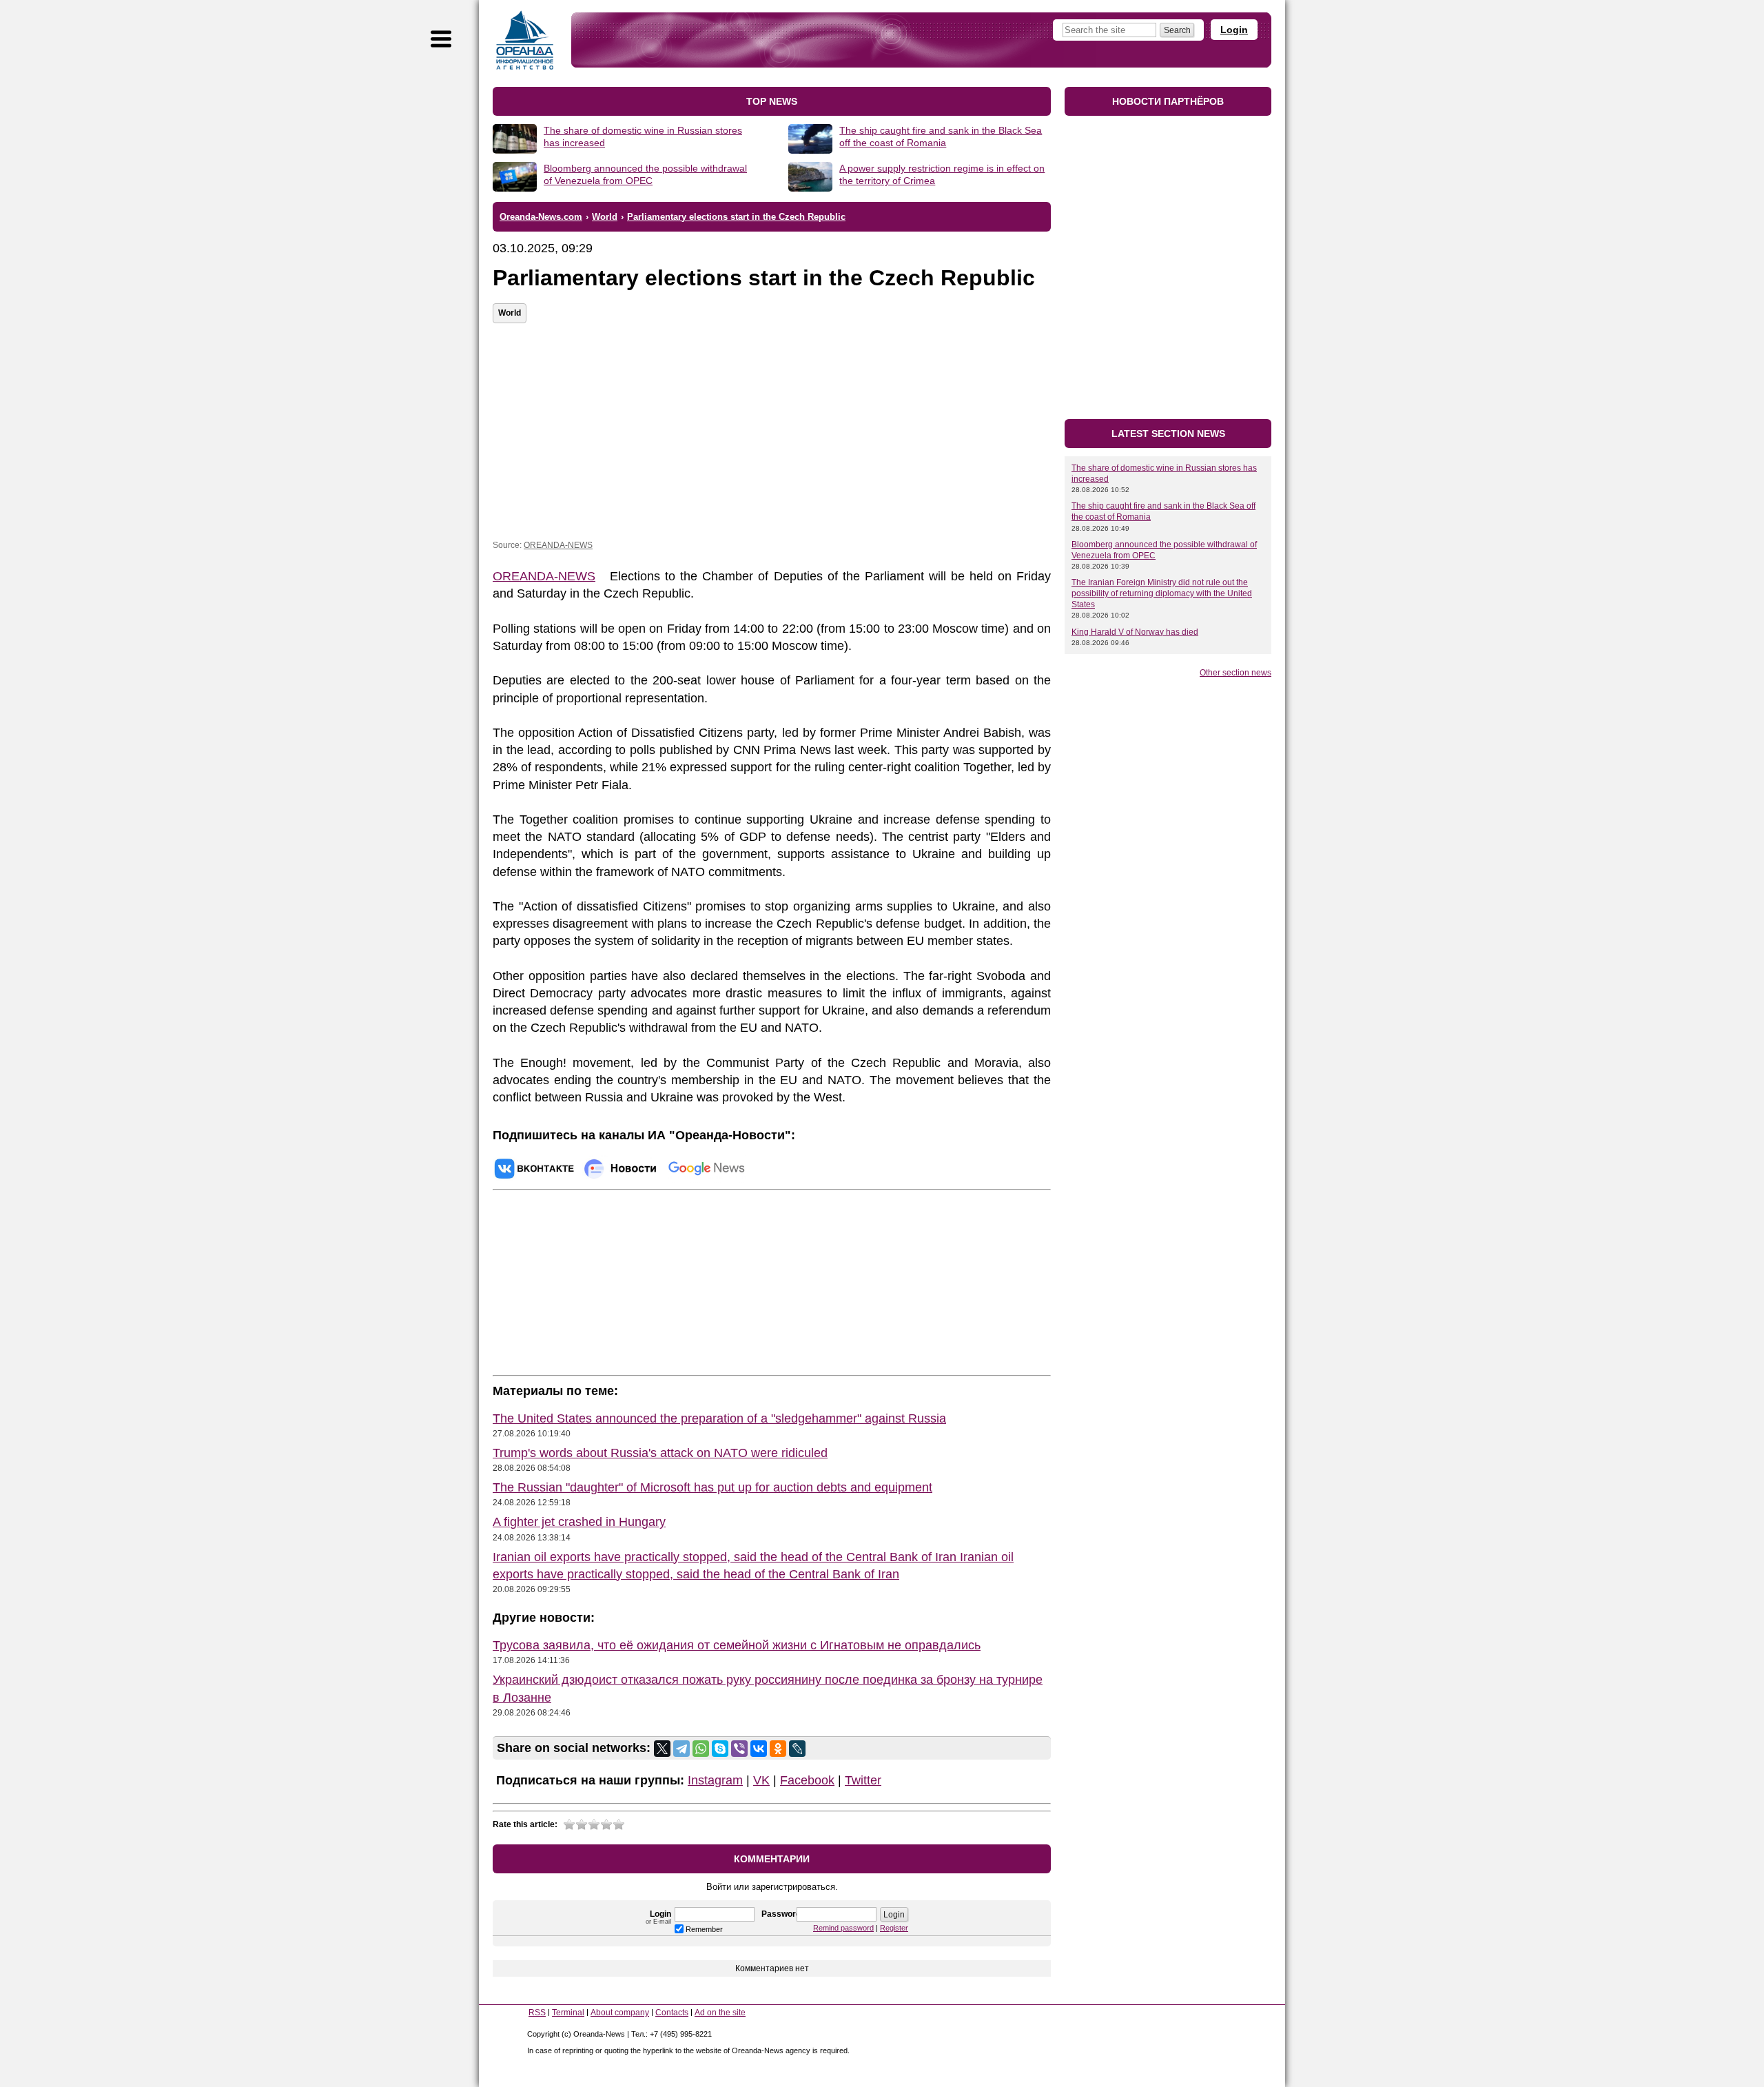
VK (761, 1780)
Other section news (1235, 673)
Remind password (843, 1928)
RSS (537, 2013)
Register (894, 1928)
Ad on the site (720, 2013)
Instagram (715, 1780)
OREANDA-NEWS (558, 545)
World (510, 313)
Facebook (807, 1780)
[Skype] (720, 1749)
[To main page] (525, 40)
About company (620, 2013)
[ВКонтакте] (759, 1749)
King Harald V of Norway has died (1135, 632)
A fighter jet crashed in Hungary (579, 1522)
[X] (662, 1749)
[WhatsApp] (701, 1749)
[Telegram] (681, 1749)
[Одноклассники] (778, 1749)
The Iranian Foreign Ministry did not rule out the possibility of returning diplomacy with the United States (1162, 593)
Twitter (863, 1780)
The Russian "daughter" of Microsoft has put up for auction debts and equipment (712, 1487)
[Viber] (739, 1749)
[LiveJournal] (797, 1749)
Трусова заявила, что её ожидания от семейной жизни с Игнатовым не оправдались (737, 1645)
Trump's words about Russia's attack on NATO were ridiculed (660, 1453)
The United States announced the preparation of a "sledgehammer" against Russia (719, 1418)
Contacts (672, 2013)
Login (1234, 30)
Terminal (568, 2013)
